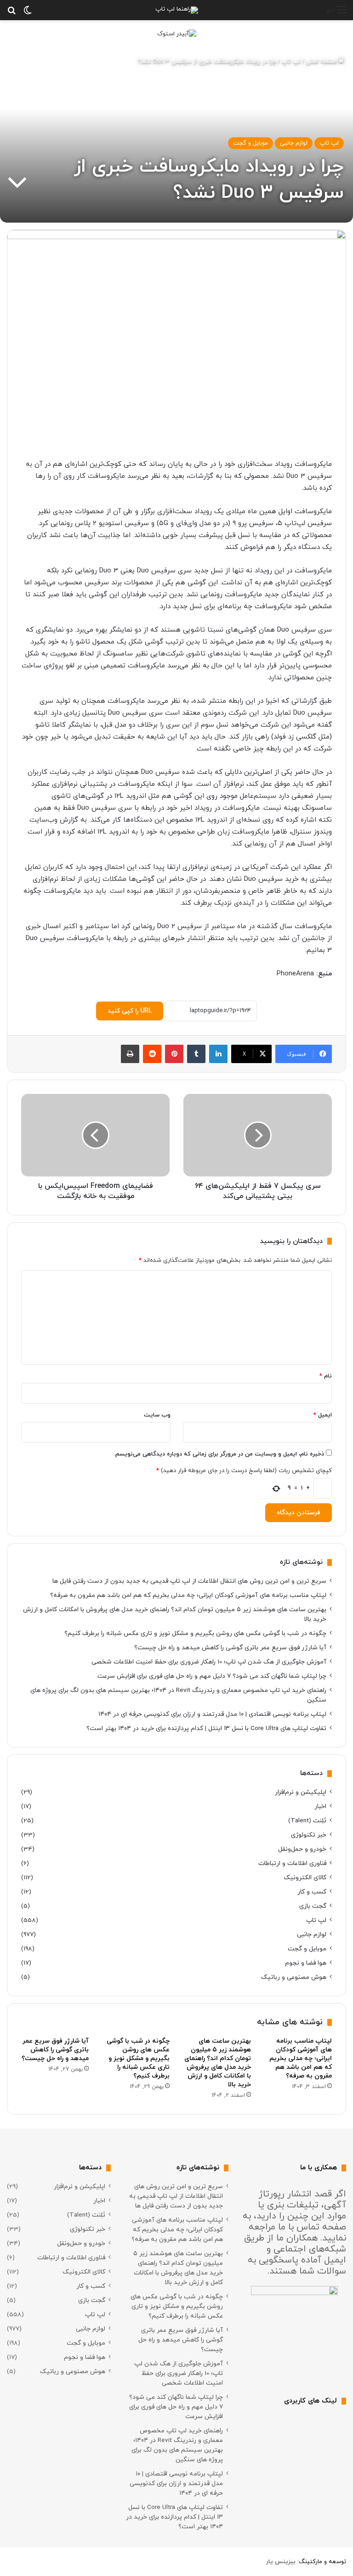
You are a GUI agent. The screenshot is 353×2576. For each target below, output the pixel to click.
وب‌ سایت (157, 1415)
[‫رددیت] (152, 1054)
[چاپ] (130, 1054)
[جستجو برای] (11, 14)
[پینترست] (174, 1054)
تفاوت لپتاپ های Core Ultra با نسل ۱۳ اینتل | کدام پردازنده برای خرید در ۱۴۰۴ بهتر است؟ (206, 1728)
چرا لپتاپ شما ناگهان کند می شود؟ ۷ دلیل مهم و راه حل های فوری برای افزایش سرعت (212, 1676)
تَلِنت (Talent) (307, 1821)
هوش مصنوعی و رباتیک (294, 1977)
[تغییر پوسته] (28, 14)
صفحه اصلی (322, 62)
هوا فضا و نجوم (306, 1963)
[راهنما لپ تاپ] (177, 10)
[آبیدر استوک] (177, 34)
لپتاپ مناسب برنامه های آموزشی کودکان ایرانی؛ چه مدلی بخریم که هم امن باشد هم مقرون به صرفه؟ (188, 1595)
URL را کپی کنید (130, 1011)
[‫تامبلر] (196, 1054)
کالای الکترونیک (305, 1878)
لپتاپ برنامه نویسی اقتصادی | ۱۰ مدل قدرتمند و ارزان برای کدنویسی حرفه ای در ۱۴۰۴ (212, 1714)
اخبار (320, 1806)
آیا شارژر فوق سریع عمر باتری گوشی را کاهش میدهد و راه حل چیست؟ (230, 1648)
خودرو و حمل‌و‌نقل (302, 1849)
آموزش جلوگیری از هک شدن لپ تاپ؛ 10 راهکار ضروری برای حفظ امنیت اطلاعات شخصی (209, 1662)
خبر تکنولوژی (309, 1835)
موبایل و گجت (251, 143)
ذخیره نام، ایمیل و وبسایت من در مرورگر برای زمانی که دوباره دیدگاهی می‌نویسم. (219, 1454)
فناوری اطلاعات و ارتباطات (292, 1863)
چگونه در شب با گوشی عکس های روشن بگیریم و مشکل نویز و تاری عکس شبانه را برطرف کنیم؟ (195, 1633)
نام (326, 1376)
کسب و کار (312, 1892)
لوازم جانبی (294, 143)
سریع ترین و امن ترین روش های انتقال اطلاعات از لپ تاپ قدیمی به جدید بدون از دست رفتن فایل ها (189, 1581)
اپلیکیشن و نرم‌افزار (301, 1792)
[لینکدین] (218, 1054)
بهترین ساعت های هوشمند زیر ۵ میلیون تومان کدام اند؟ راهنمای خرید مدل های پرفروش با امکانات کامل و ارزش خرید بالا (218, 2063)
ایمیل (323, 1415)
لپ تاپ (291, 62)
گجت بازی (313, 1906)
